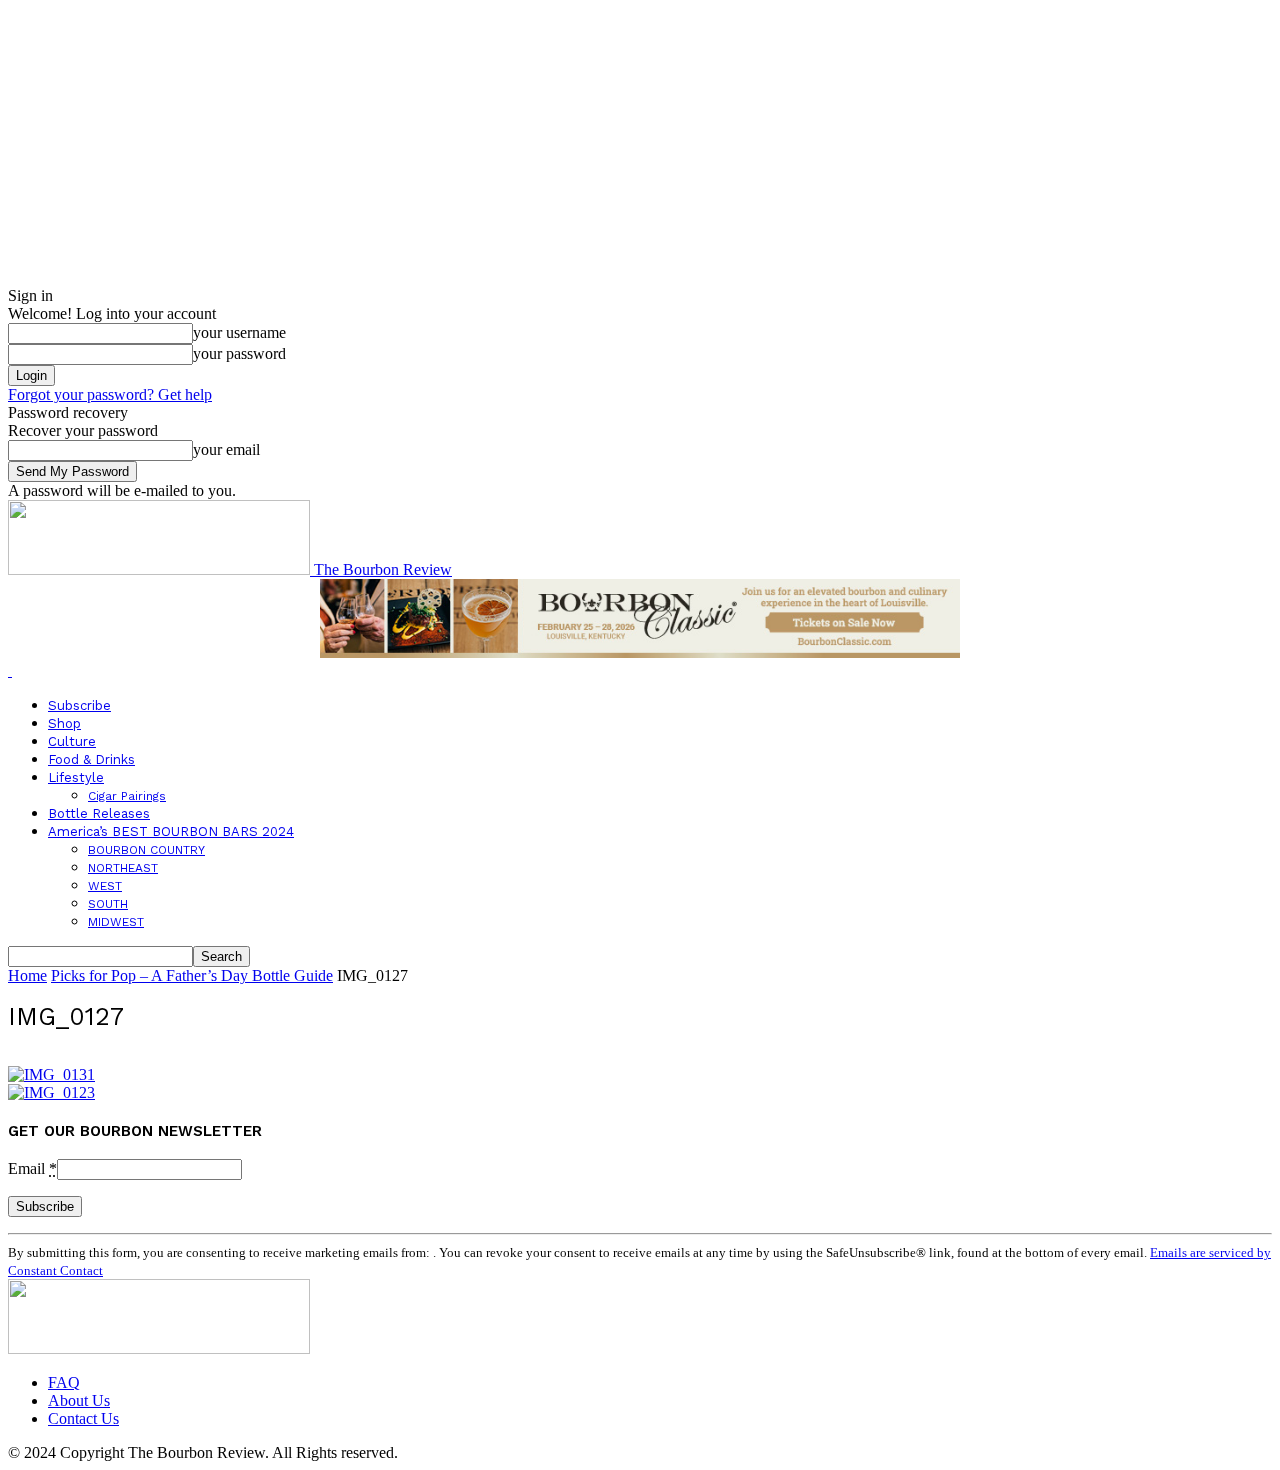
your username (239, 332)
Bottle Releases (99, 813)
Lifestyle (76, 777)
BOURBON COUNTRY (146, 850)
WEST (105, 886)
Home (27, 975)
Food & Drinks (91, 759)
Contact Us (83, 1418)
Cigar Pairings (127, 796)
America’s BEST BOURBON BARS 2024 (171, 831)
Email (32, 1168)
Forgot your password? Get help (110, 394)
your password (239, 353)
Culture (72, 741)
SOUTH (108, 904)
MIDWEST (116, 922)
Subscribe (79, 705)
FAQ (64, 1382)
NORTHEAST (123, 868)
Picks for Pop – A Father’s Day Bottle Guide (192, 975)
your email (226, 449)
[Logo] (10, 670)
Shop (64, 723)
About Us (79, 1400)
